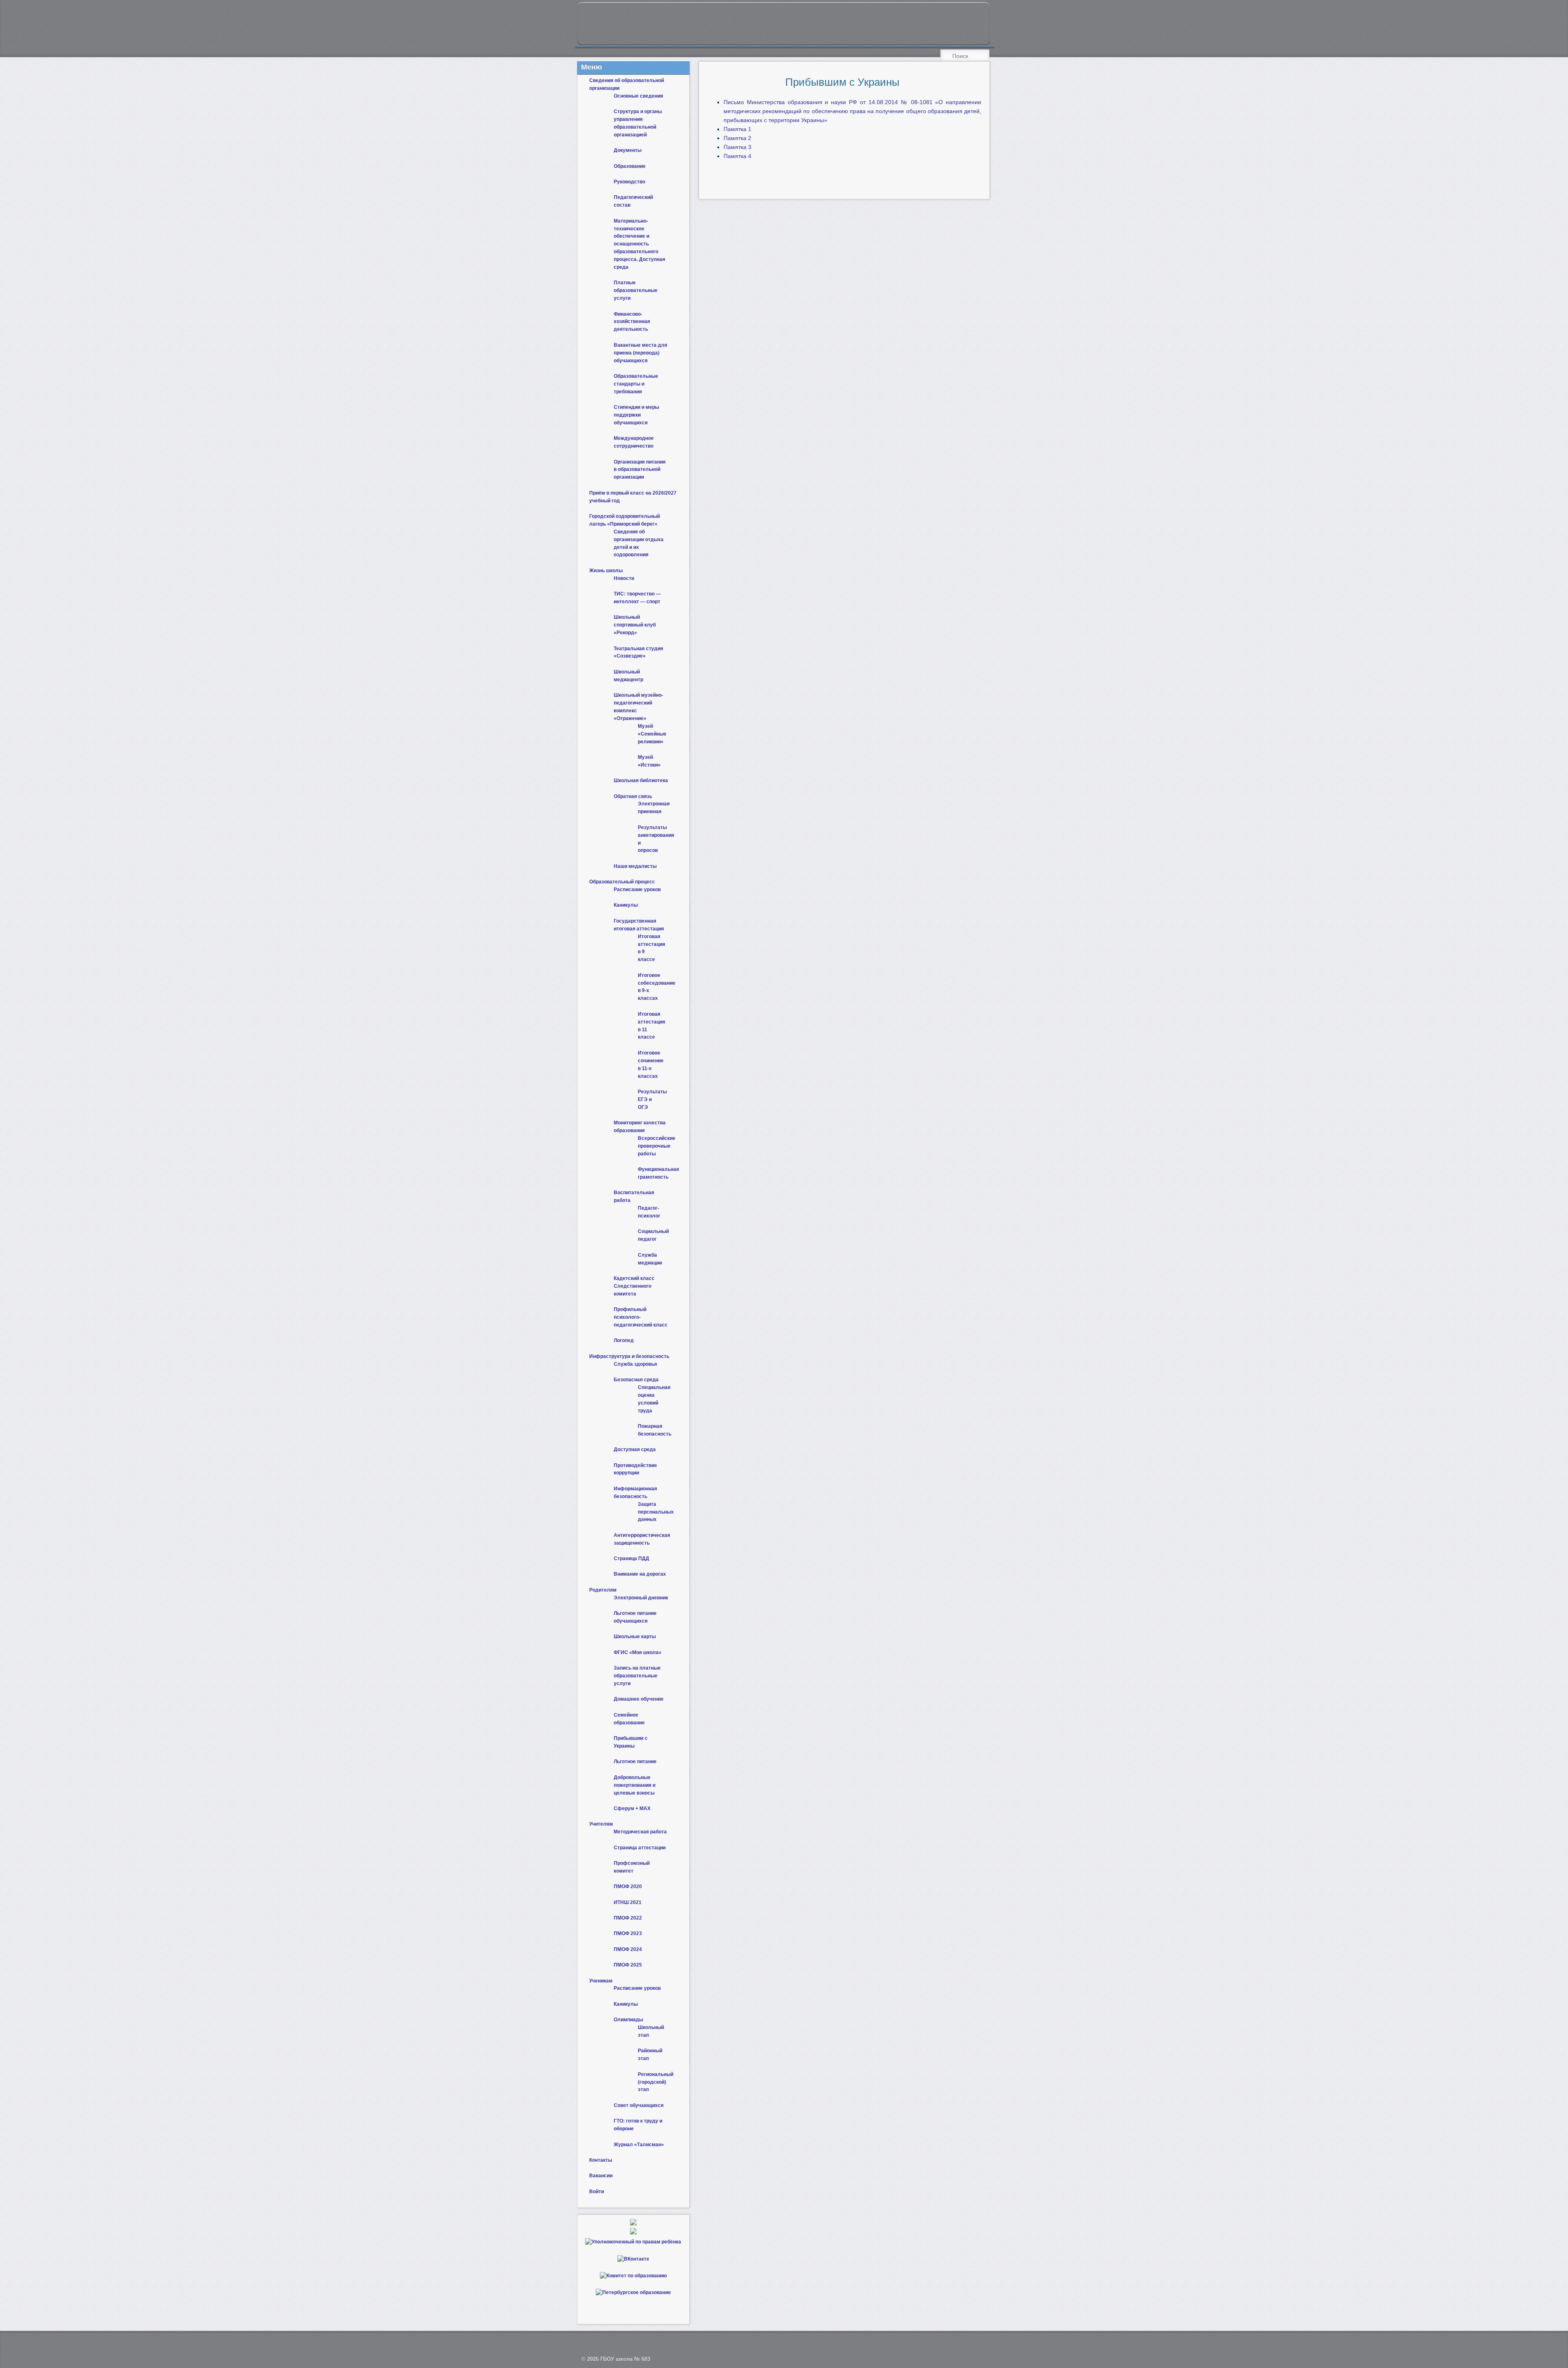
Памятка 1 (737, 129)
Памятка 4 (737, 156)
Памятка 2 (737, 138)
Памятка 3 (737, 147)
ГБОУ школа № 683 (625, 2359)
